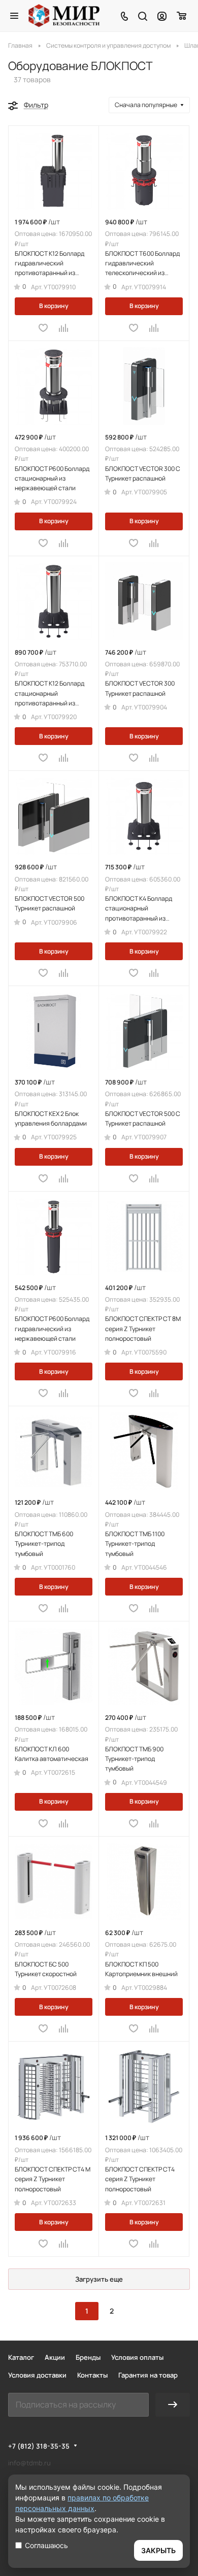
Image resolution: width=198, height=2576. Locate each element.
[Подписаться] (173, 2405)
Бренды (88, 2357)
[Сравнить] (64, 328)
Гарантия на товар (148, 2375)
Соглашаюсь (46, 2545)
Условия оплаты (137, 2357)
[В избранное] (43, 328)
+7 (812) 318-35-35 (39, 2446)
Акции (55, 2357)
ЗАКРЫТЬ (158, 2550)
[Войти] (162, 16)
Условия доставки (37, 2375)
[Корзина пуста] (182, 16)
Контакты (92, 2375)
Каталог (21, 2357)
